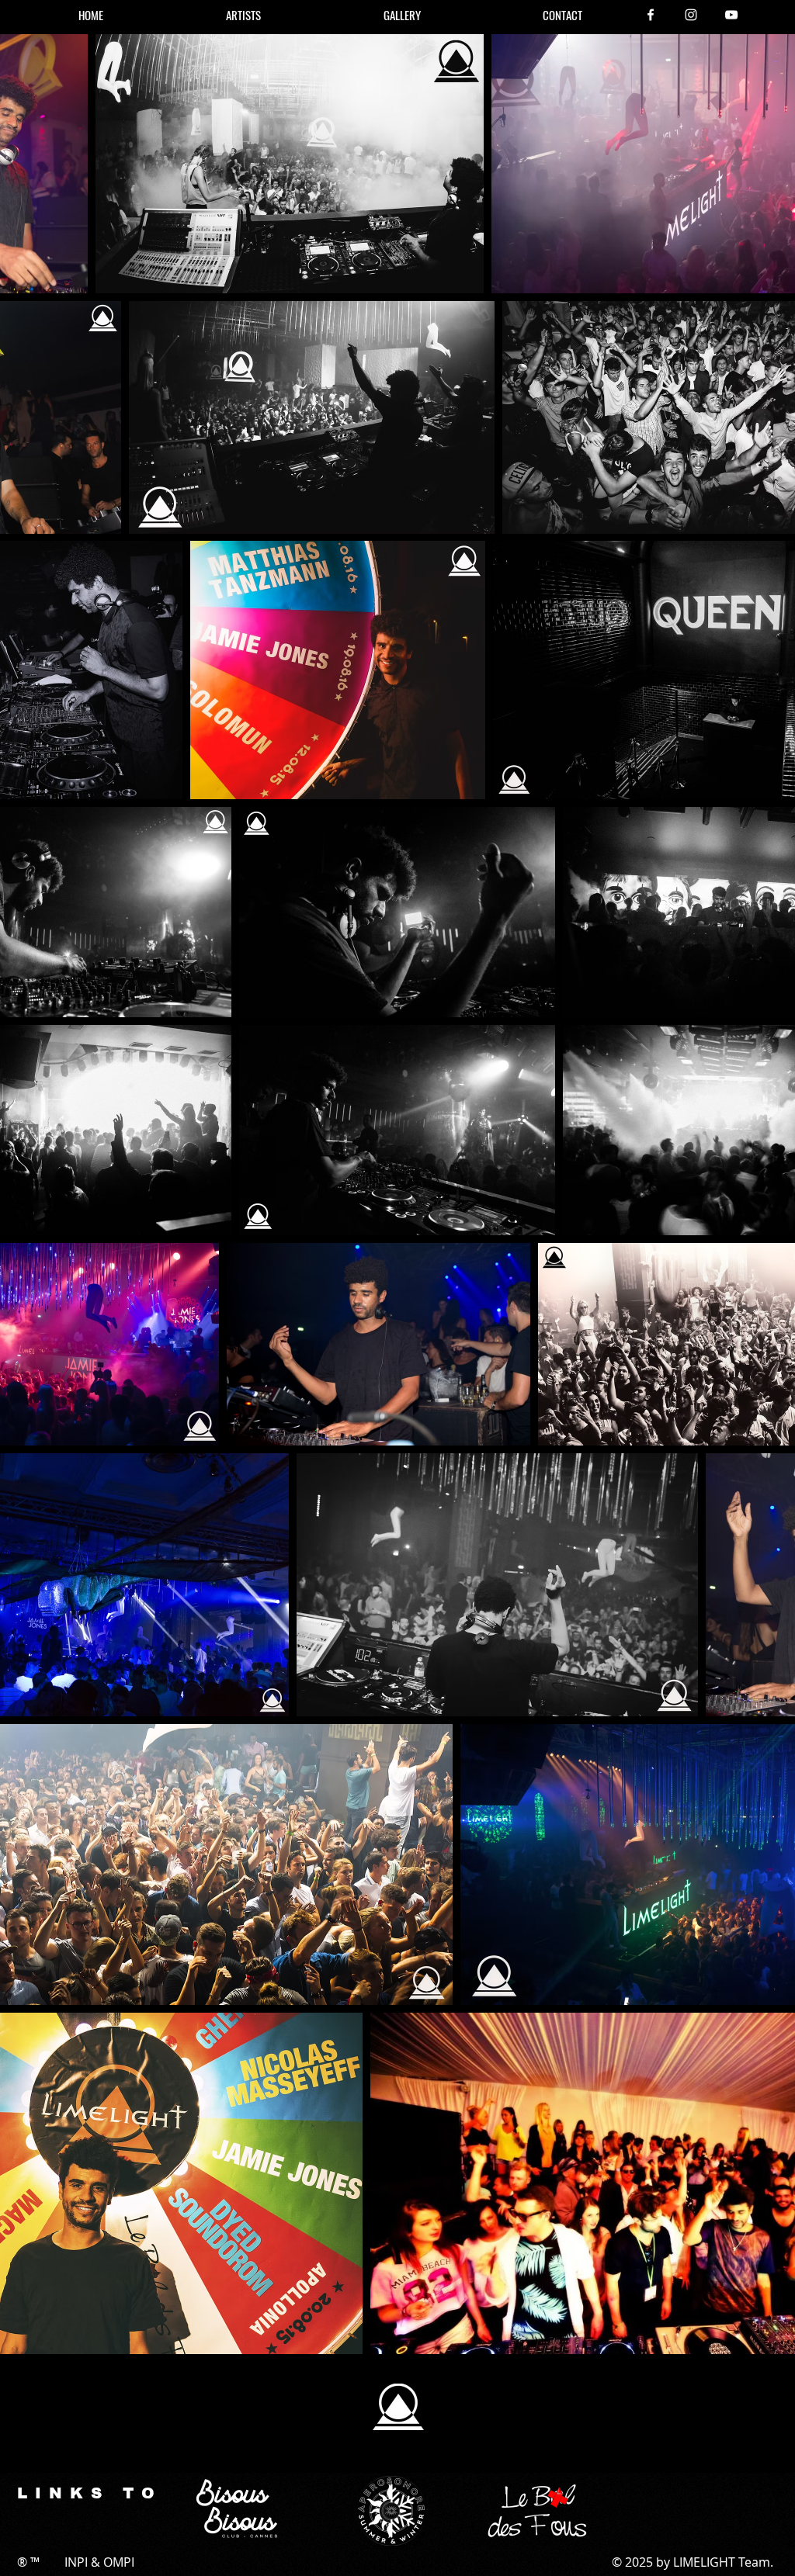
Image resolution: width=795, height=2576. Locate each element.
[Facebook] (651, 15)
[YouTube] (731, 15)
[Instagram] (691, 15)
